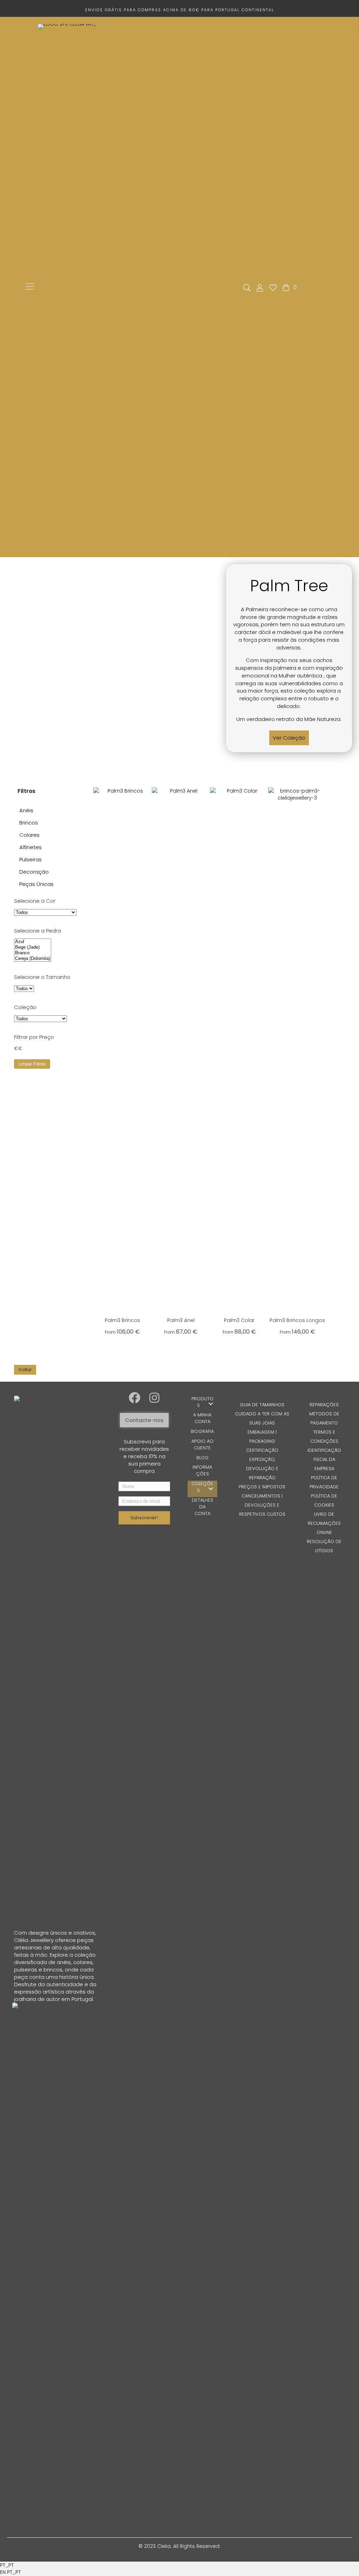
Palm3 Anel (181, 1320)
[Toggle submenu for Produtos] (211, 1404)
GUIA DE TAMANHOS (262, 1405)
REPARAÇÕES (324, 1405)
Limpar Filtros (32, 1064)
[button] (289, 738)
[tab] (47, 791)
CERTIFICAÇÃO (262, 1450)
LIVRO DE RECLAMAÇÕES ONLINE (324, 1523)
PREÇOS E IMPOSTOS (262, 1487)
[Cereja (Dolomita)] (33, 959)
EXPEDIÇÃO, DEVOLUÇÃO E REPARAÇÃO (262, 1469)
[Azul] (33, 942)
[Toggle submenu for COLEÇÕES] (211, 1489)
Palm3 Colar (239, 1320)
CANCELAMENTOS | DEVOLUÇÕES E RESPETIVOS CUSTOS (262, 1505)
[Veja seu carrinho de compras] (287, 287)
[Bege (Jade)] (33, 947)
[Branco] (33, 953)
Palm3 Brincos (123, 1320)
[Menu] (30, 287)
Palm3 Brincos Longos (297, 1320)
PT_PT (7, 2565)
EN (4, 2572)
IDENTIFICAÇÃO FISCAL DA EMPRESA (324, 1459)
